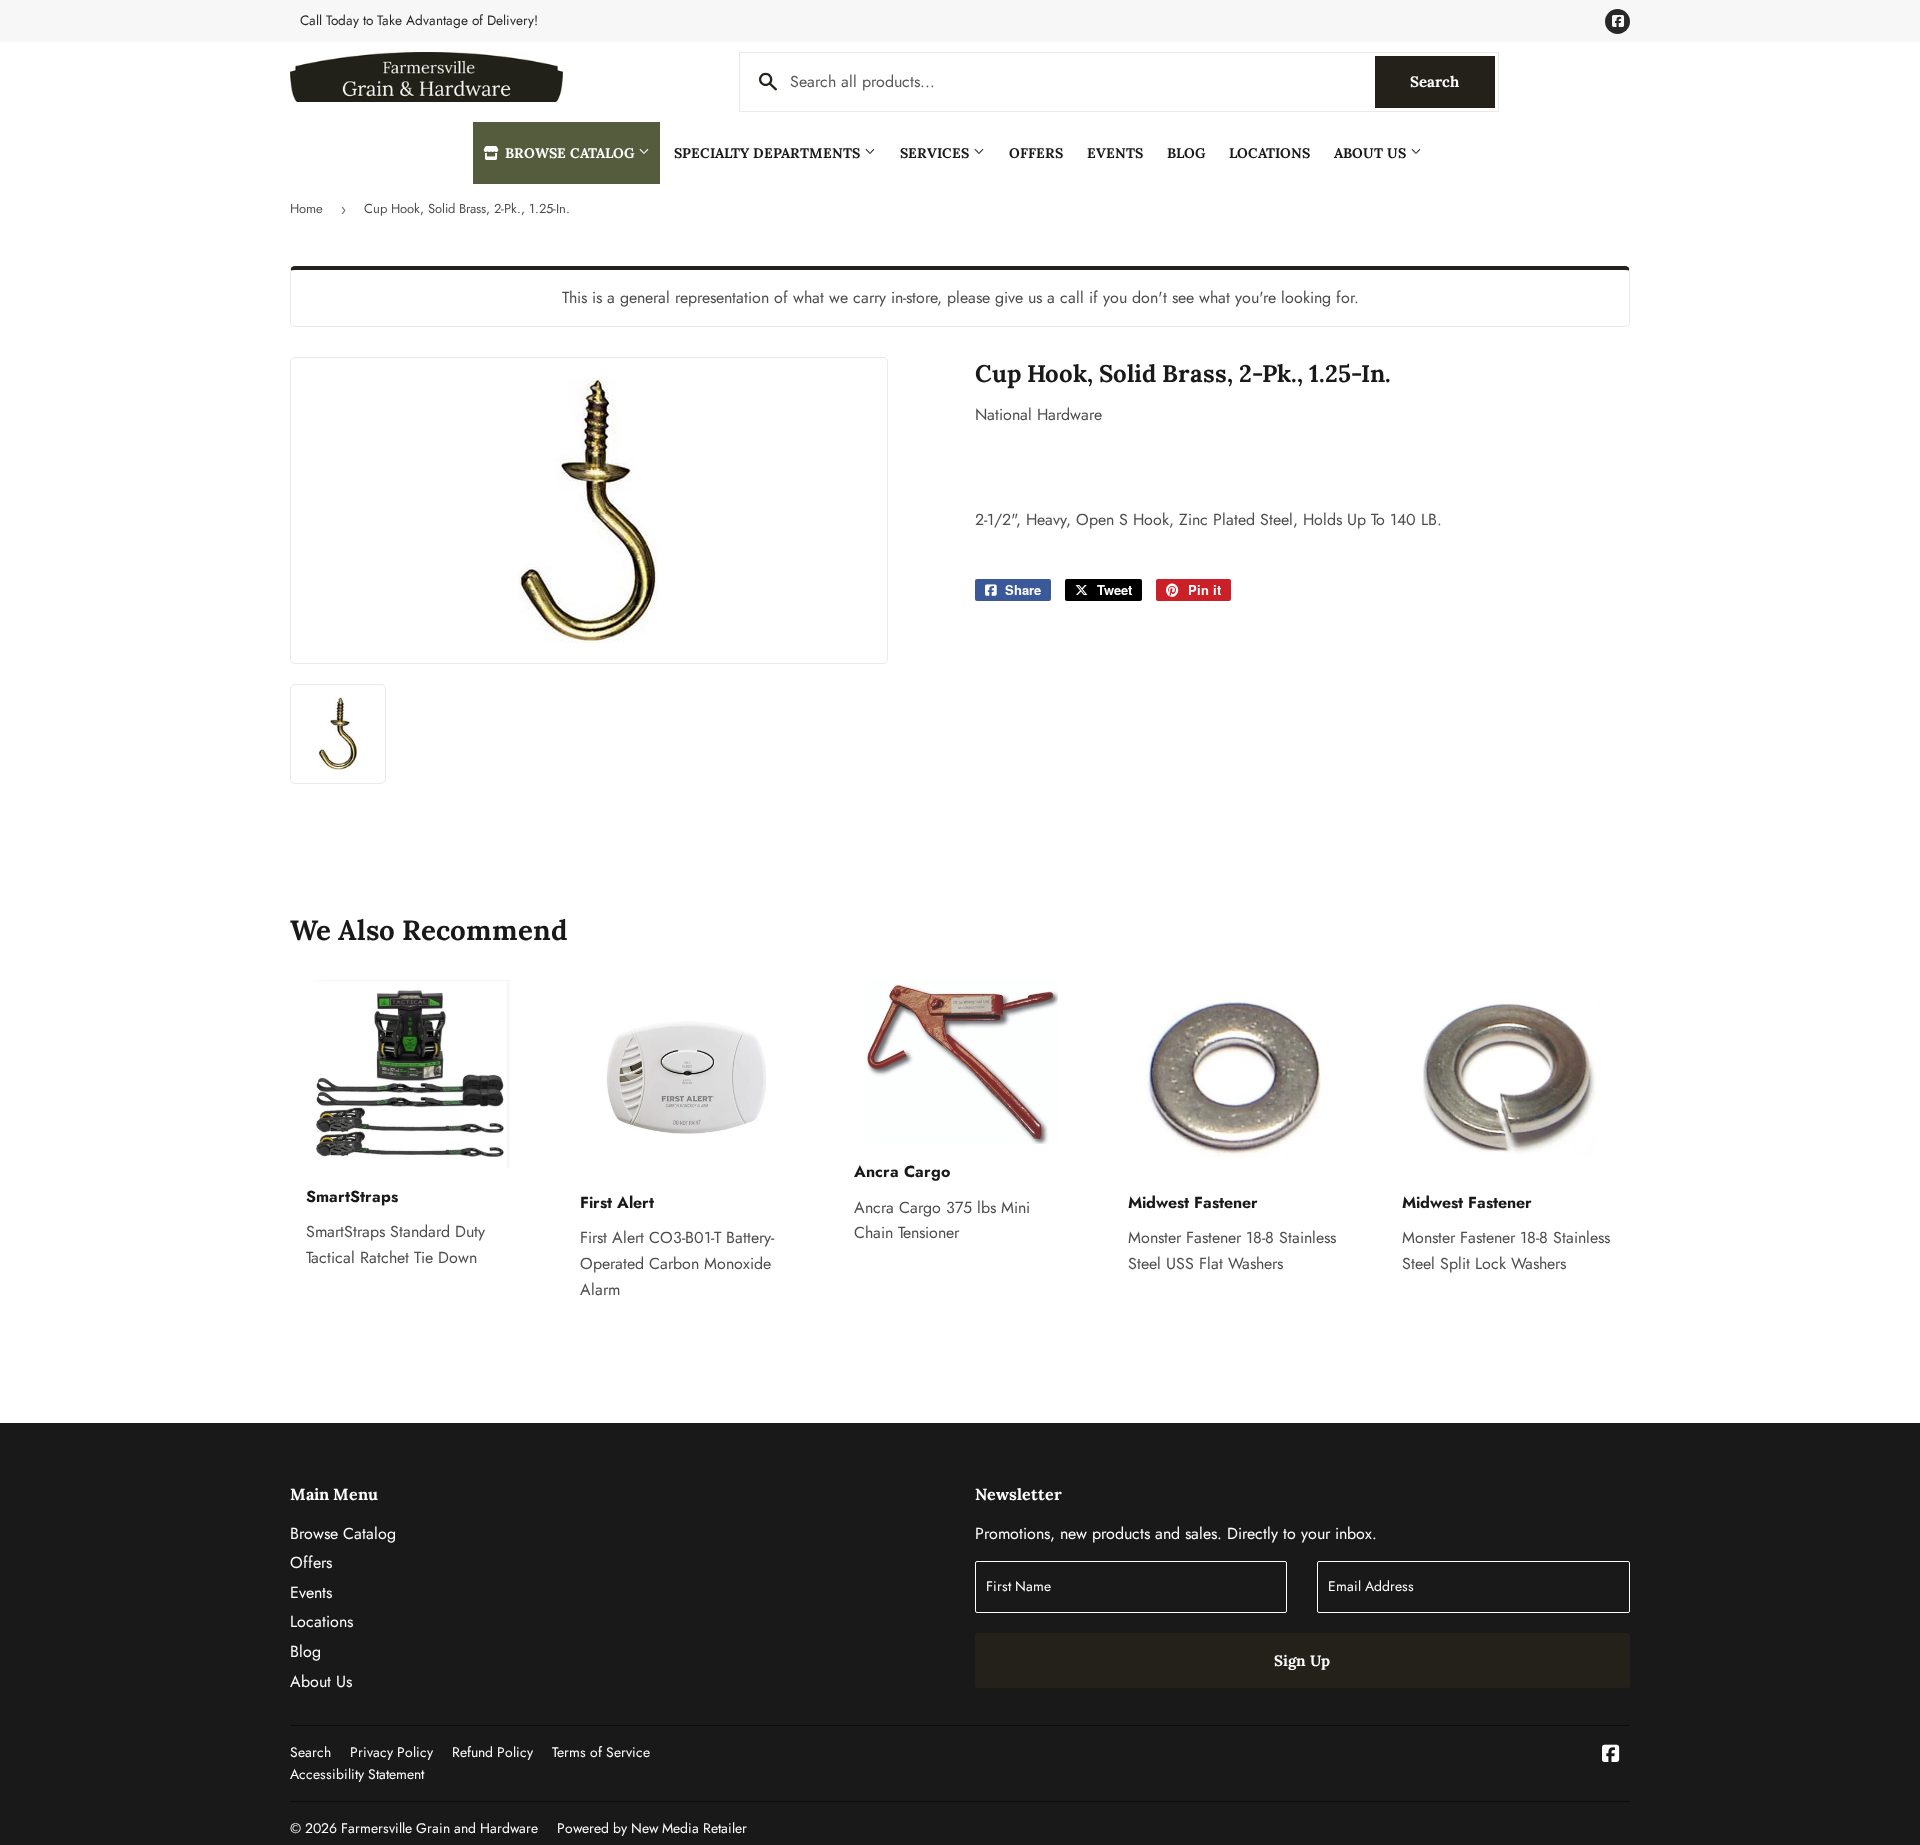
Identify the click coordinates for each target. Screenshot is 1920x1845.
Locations (1269, 153)
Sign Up (1302, 1660)
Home (306, 208)
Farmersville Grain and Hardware (439, 1828)
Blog (1186, 153)
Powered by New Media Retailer (652, 1828)
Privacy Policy (391, 1752)
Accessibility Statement (357, 1774)
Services (936, 153)
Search (1452, 81)
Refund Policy (492, 1752)
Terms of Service (601, 1752)
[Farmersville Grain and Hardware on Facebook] (1611, 1755)
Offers (1036, 153)
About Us (1372, 153)
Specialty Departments (769, 153)
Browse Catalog (569, 153)
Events (1115, 153)
